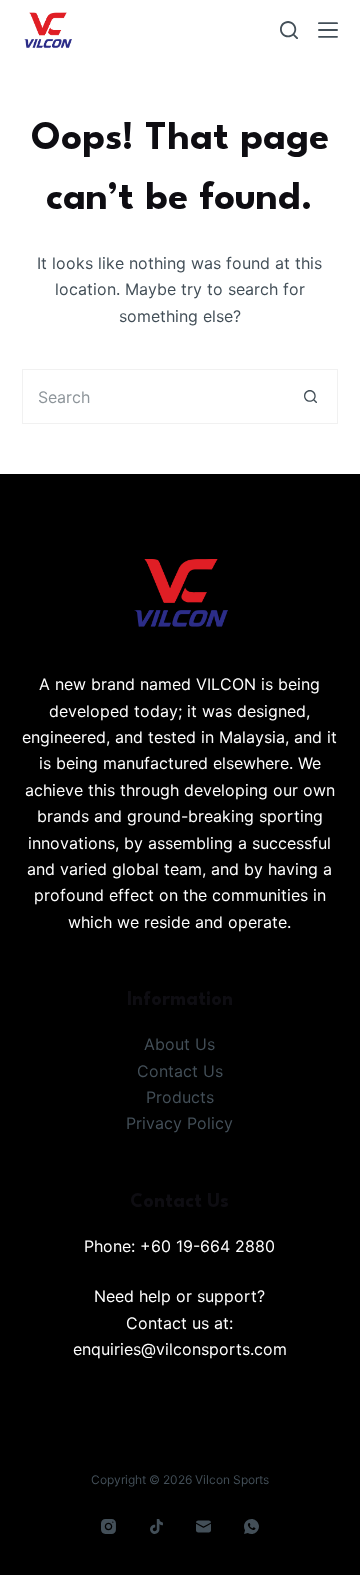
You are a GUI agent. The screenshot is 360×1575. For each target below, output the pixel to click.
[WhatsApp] (251, 1527)
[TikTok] (156, 1527)
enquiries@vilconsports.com (180, 1349)
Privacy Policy (179, 1123)
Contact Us (180, 1071)
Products (180, 1097)
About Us (179, 1044)
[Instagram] (109, 1527)
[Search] (289, 30)
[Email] (204, 1527)
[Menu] (328, 30)
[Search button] (310, 396)
